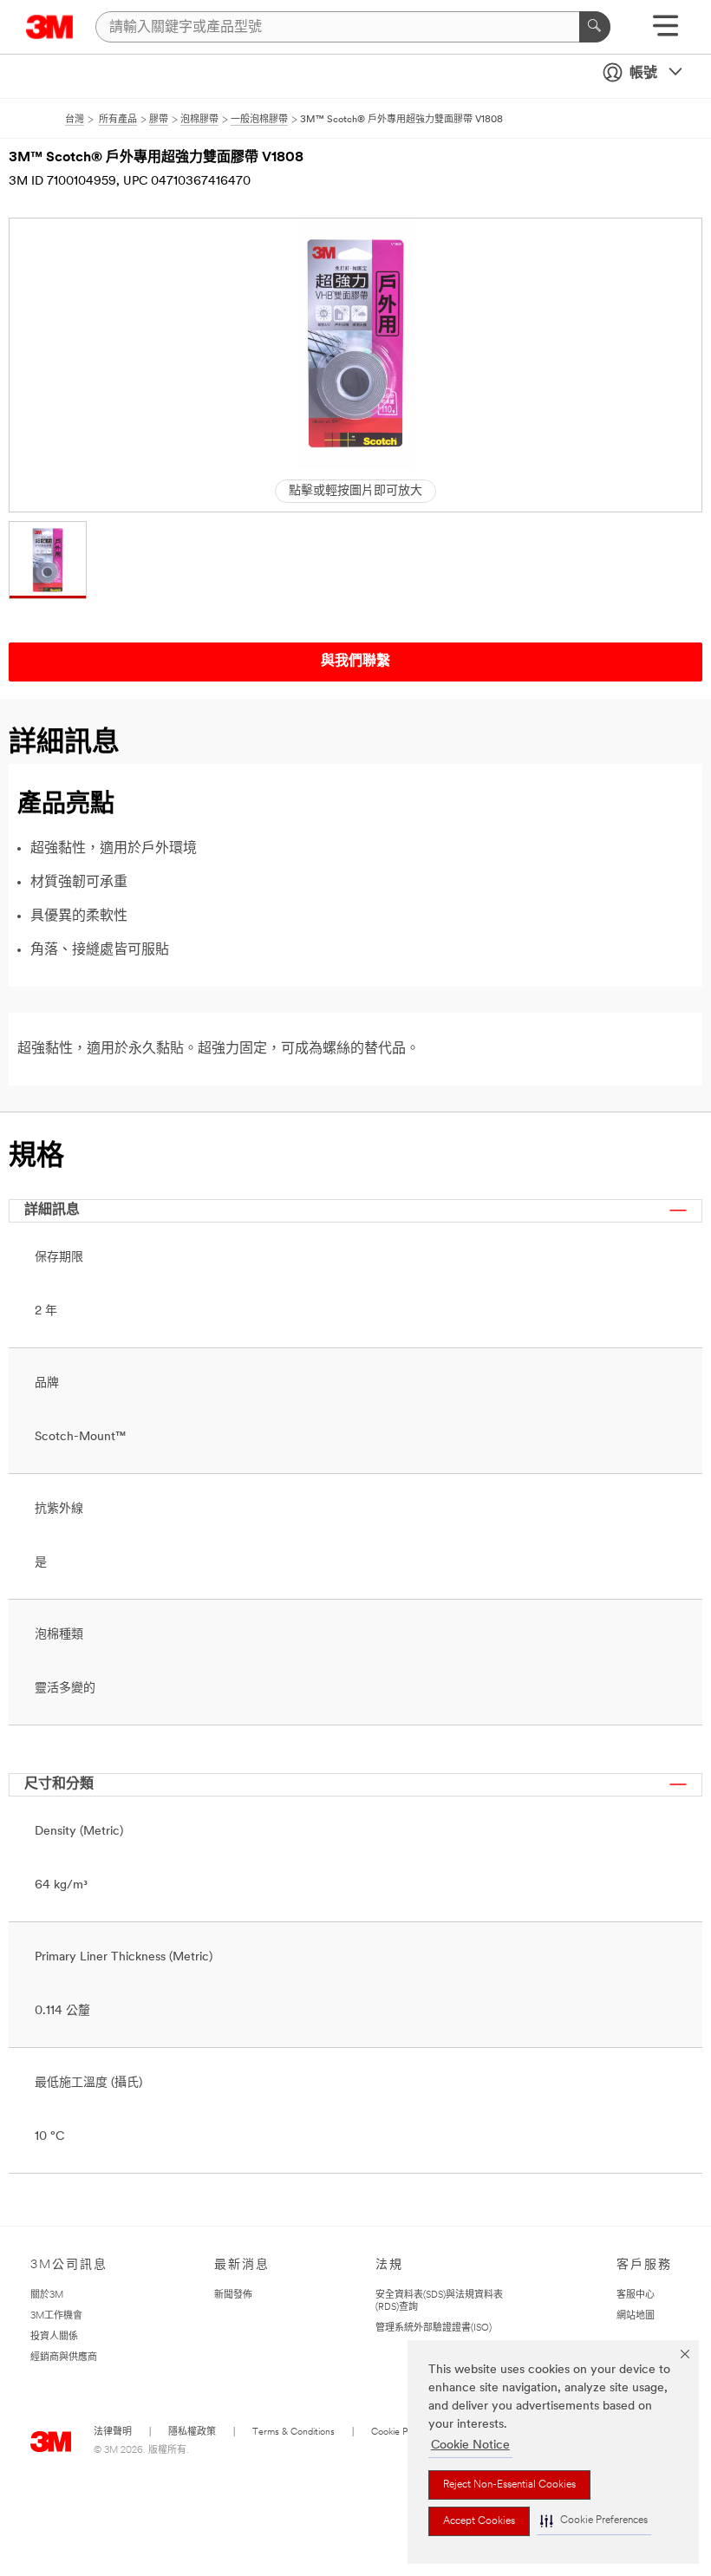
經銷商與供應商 (64, 2358)
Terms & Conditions (294, 2433)
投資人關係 (54, 2337)
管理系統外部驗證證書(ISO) (434, 2328)
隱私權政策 (192, 2433)
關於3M (47, 2296)
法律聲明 (113, 2433)
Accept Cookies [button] (479, 2521)
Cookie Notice (470, 2446)
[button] (594, 2521)
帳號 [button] (643, 74)
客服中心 (636, 2296)
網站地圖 (636, 2316)
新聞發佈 (233, 2296)
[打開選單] (665, 32)
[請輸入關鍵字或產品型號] (595, 27)
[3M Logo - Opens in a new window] (50, 27)
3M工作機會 (56, 2316)
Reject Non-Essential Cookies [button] (509, 2485)
